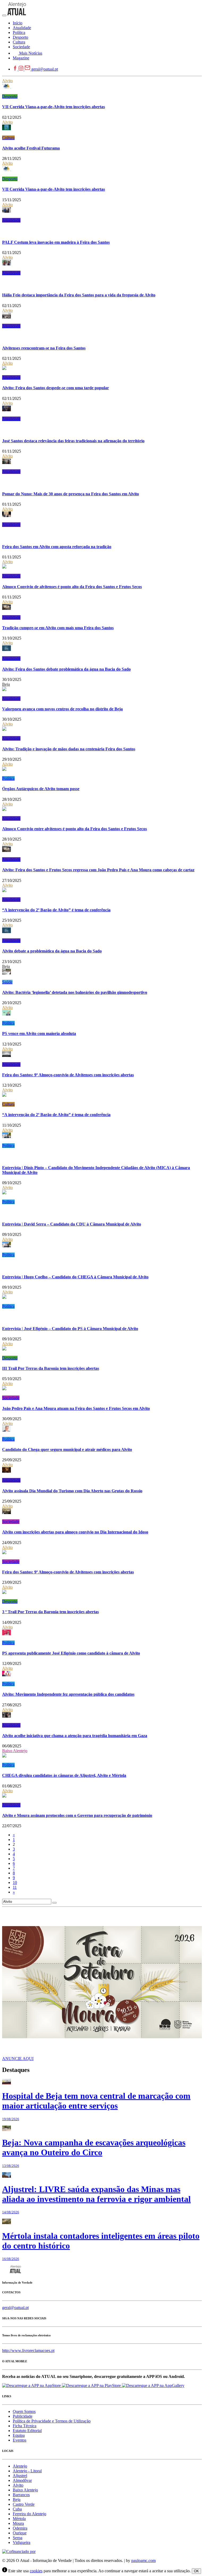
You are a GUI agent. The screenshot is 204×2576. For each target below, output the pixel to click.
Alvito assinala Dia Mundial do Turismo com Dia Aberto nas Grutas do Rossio (72, 1491)
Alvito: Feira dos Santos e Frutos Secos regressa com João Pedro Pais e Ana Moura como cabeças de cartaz (98, 870)
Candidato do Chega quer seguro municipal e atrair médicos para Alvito (67, 1449)
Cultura (8, 138)
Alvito (7, 81)
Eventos (20, 2440)
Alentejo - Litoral (27, 2471)
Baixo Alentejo (15, 1751)
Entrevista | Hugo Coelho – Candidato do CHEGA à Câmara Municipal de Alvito (75, 1277)
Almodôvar (22, 2480)
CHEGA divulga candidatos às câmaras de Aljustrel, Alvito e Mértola (64, 1775)
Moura (18, 2523)
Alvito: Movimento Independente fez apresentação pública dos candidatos (68, 1694)
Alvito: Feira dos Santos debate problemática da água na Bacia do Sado (66, 669)
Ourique (20, 2533)
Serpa (18, 2538)
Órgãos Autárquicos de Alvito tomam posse (41, 789)
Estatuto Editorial (27, 2431)
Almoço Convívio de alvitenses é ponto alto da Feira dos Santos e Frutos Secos (72, 587)
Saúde (7, 982)
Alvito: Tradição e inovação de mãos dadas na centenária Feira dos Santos (69, 749)
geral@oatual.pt (45, 69)
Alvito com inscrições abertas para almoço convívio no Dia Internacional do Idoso (75, 1532)
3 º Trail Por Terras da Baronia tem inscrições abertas (50, 1612)
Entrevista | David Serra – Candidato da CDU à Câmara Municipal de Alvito (72, 1224)
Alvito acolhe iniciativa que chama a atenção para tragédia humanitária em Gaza (75, 1736)
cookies (36, 2571)
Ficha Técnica (25, 2426)
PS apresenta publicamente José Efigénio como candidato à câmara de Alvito (71, 1653)
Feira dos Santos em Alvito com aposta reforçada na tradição (57, 547)
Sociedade (11, 1398)
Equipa (19, 2435)
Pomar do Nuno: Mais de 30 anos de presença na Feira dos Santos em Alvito (71, 494)
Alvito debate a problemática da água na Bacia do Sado (52, 951)
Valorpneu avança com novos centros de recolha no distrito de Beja (62, 709)
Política (8, 778)
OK (196, 2571)
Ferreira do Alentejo (29, 2514)
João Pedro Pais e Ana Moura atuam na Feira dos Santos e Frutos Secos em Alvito (76, 1408)
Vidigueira (22, 2542)
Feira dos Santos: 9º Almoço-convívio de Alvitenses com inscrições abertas (68, 1075)
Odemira (20, 2528)
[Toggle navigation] (4, 15)
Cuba (17, 2509)
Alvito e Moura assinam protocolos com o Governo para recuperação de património (77, 1815)
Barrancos (21, 2495)
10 (15, 1882)
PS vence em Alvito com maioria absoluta (39, 1033)
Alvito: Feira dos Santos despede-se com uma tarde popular (56, 388)
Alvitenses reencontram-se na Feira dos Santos (44, 348)
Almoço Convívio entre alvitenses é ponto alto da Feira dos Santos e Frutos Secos (75, 829)
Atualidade (11, 220)
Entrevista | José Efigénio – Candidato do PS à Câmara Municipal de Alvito (70, 1329)
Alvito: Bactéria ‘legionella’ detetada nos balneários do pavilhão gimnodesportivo (75, 992)
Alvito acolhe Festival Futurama (31, 148)
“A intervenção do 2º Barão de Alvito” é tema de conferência (56, 910)
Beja (6, 684)
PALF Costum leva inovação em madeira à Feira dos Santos (56, 242)
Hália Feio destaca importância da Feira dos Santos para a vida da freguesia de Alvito (79, 295)
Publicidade (23, 2416)
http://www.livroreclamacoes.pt (28, 2350)
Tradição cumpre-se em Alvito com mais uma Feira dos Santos (58, 628)
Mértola (19, 2519)
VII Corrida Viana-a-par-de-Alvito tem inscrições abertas (54, 107)
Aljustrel (20, 2476)
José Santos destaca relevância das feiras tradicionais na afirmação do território (73, 441)
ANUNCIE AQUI (18, 2059)
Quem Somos (24, 2411)
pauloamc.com (143, 2560)
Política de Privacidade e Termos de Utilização (52, 2421)
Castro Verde (24, 2504)
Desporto (10, 96)
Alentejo (20, 2466)
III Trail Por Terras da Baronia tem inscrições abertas (51, 1368)
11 (15, 1887)
